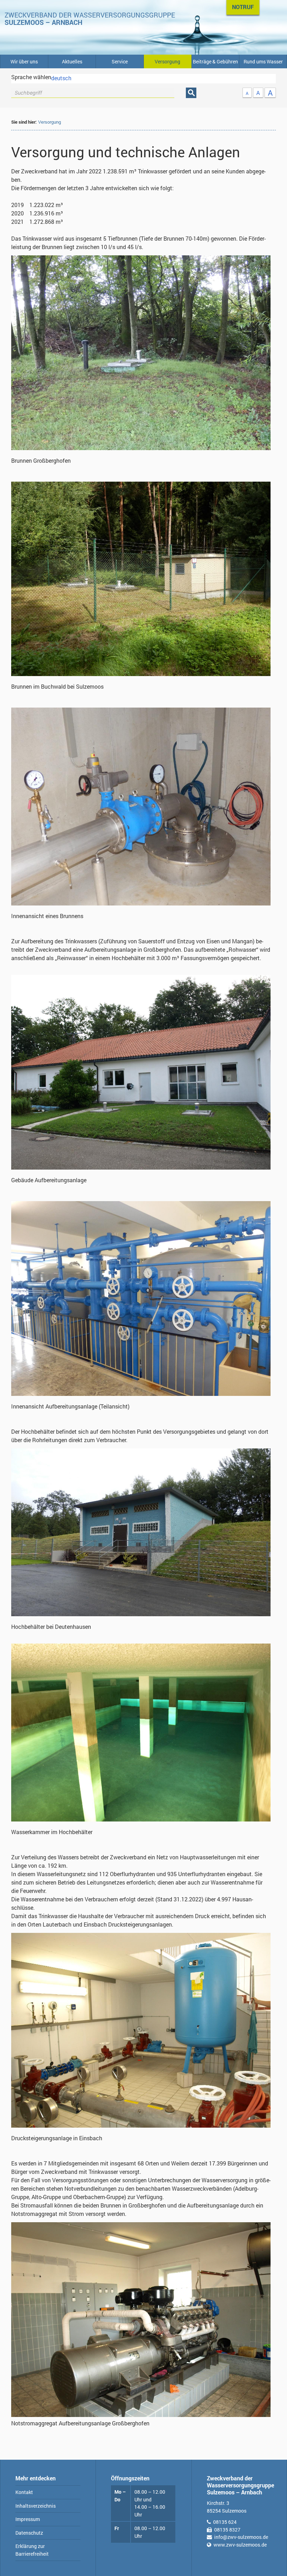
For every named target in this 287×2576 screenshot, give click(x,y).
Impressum (28, 2519)
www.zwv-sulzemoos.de (240, 2545)
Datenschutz (29, 2533)
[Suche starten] (191, 93)
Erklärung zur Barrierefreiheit (32, 2550)
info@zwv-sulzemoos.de (241, 2537)
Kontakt (24, 2492)
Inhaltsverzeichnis (36, 2506)
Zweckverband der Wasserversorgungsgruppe (90, 19)
